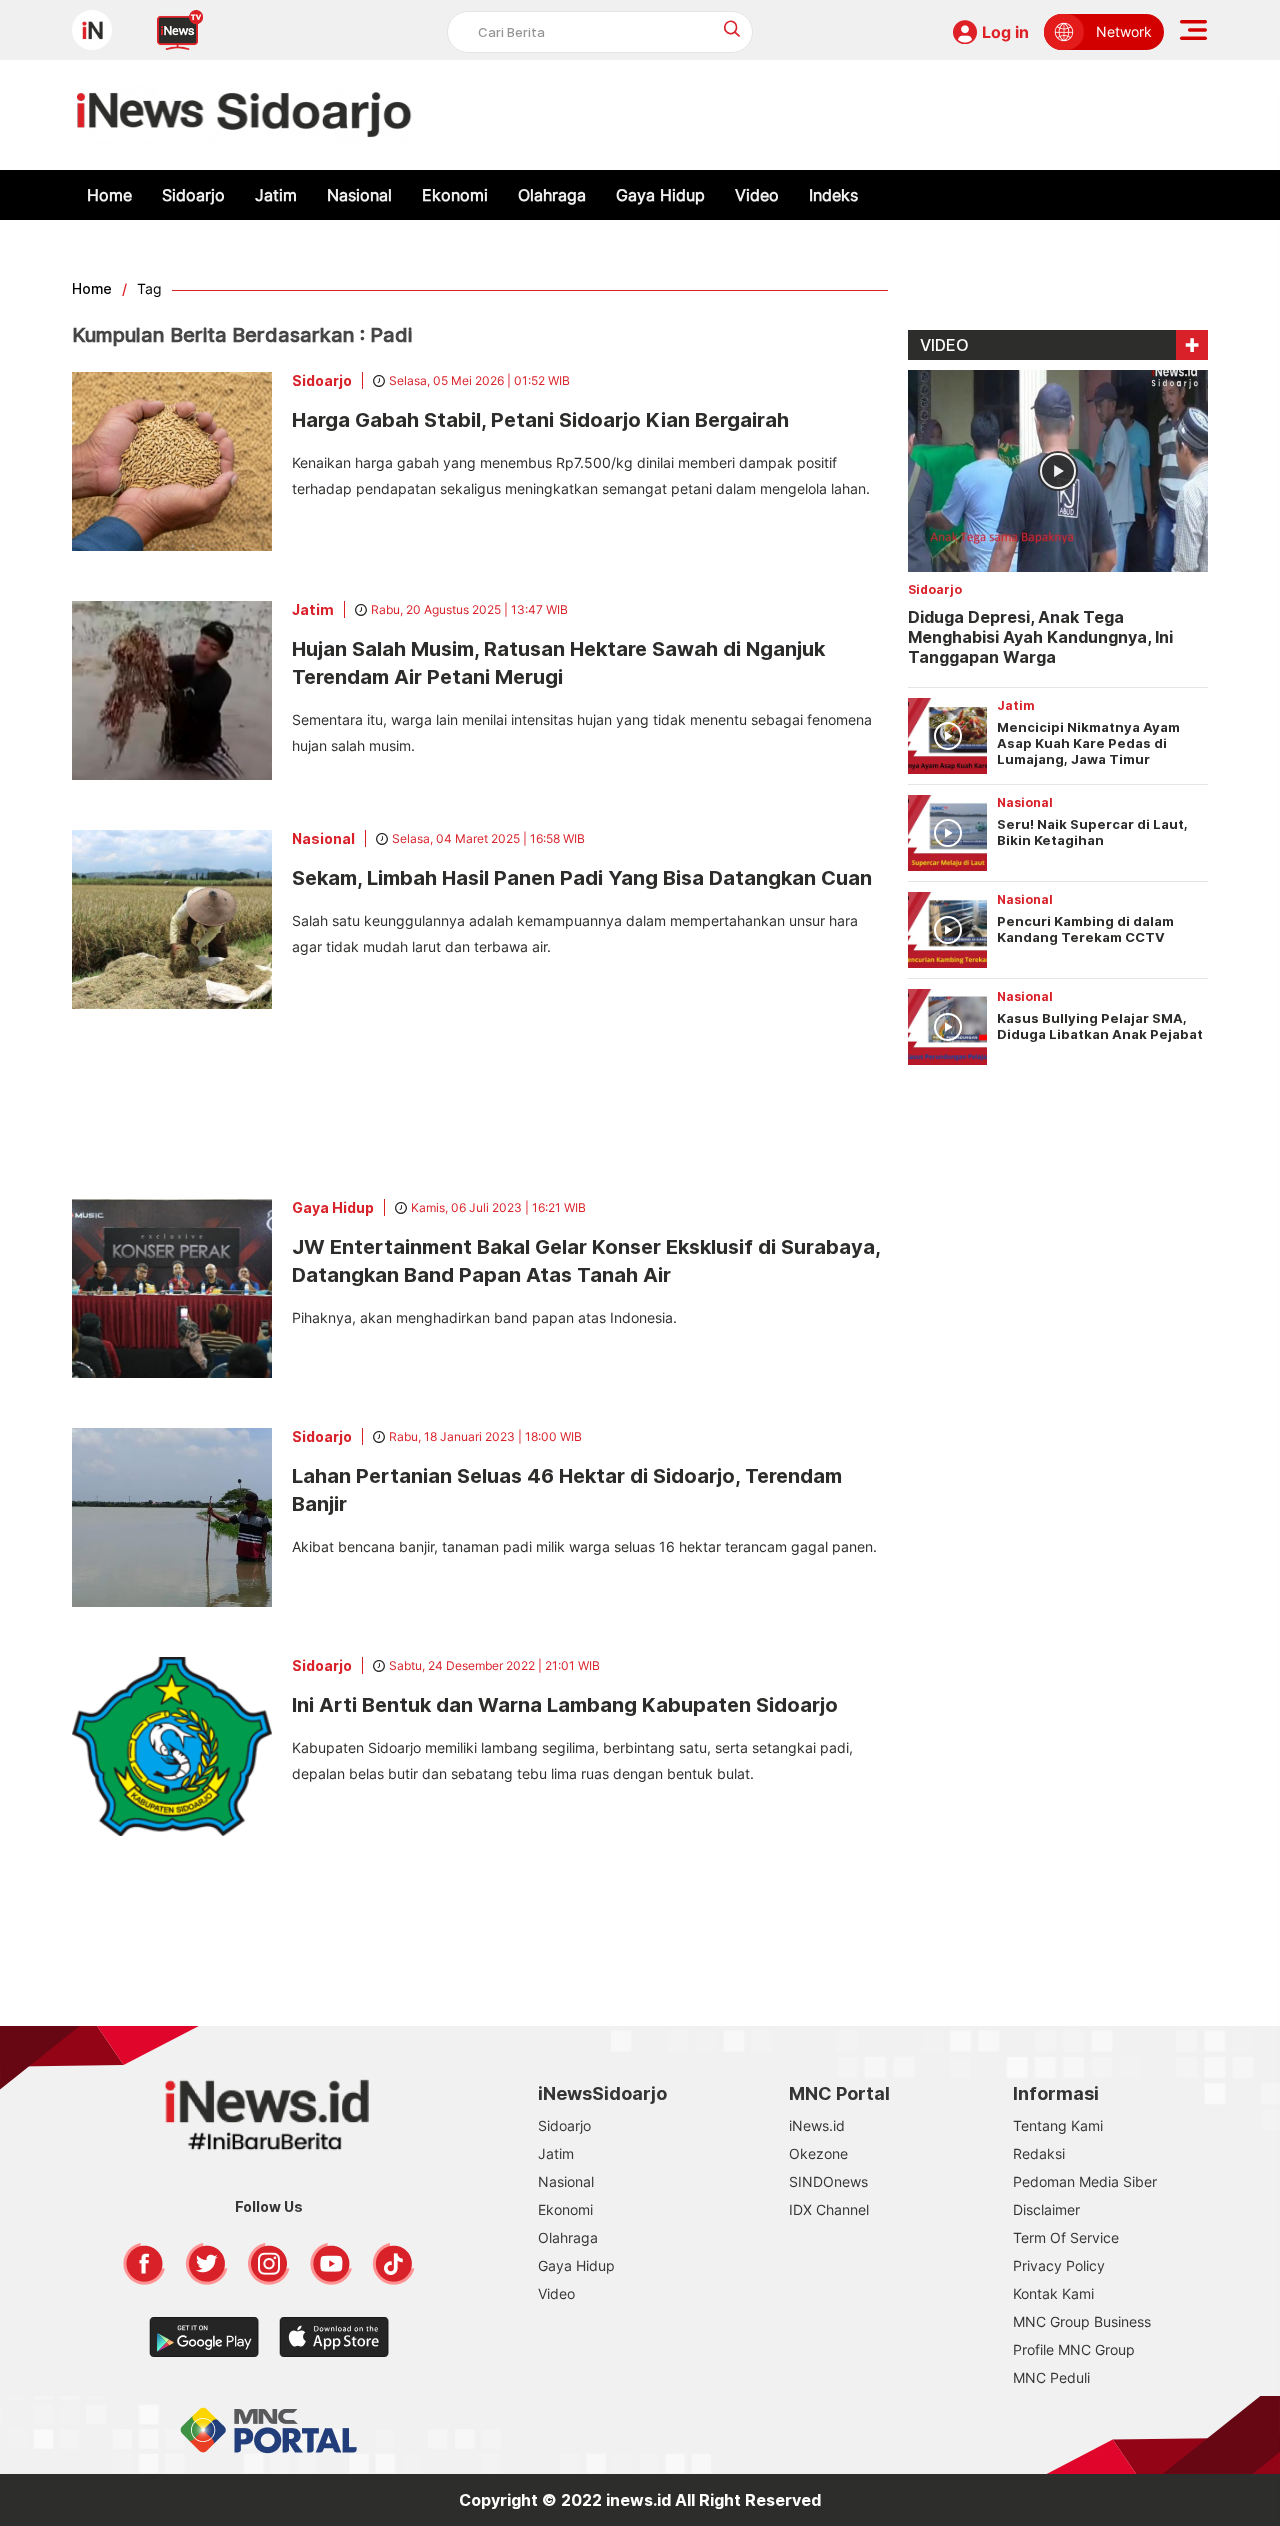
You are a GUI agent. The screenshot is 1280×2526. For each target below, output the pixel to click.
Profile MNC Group (1074, 2349)
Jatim (276, 195)
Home (109, 195)
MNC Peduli (1051, 2377)
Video (757, 195)
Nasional (359, 195)
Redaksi (1039, 2153)
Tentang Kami (1058, 2125)
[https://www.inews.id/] (244, 115)
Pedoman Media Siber (1085, 2181)
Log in (1005, 32)
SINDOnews (828, 2181)
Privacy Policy (1059, 2265)
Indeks (833, 195)
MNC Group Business (1082, 2321)
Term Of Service (1066, 2237)
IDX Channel (829, 2209)
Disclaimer (1046, 2209)
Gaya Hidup (660, 195)
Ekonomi (455, 195)
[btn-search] (732, 28)
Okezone (818, 2153)
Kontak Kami (1053, 2293)
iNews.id (817, 2125)
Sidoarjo (193, 195)
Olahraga (552, 195)
